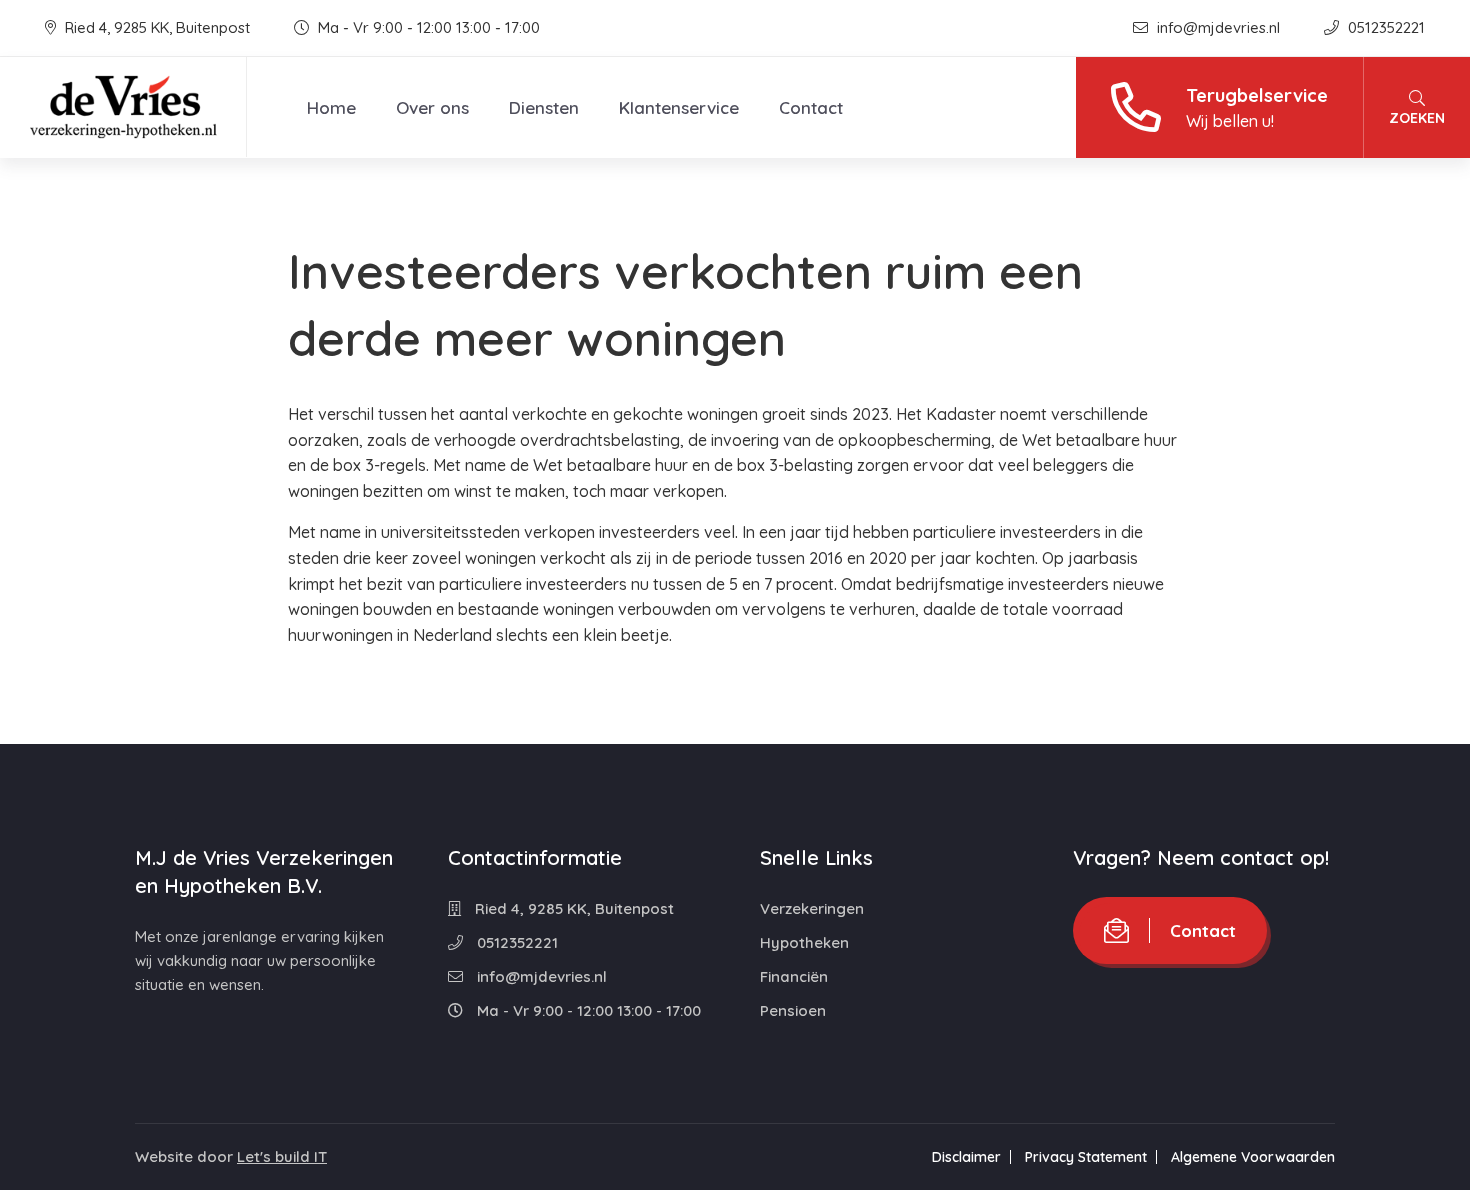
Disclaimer (966, 1157)
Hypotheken (804, 942)
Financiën (794, 976)
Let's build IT (282, 1156)
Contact (811, 107)
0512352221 (1384, 27)
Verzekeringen (812, 908)
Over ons (432, 107)
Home (331, 107)
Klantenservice (679, 107)
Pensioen (793, 1010)
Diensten (544, 107)
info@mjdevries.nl (1218, 27)
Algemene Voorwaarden (1253, 1157)
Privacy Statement (1086, 1157)
